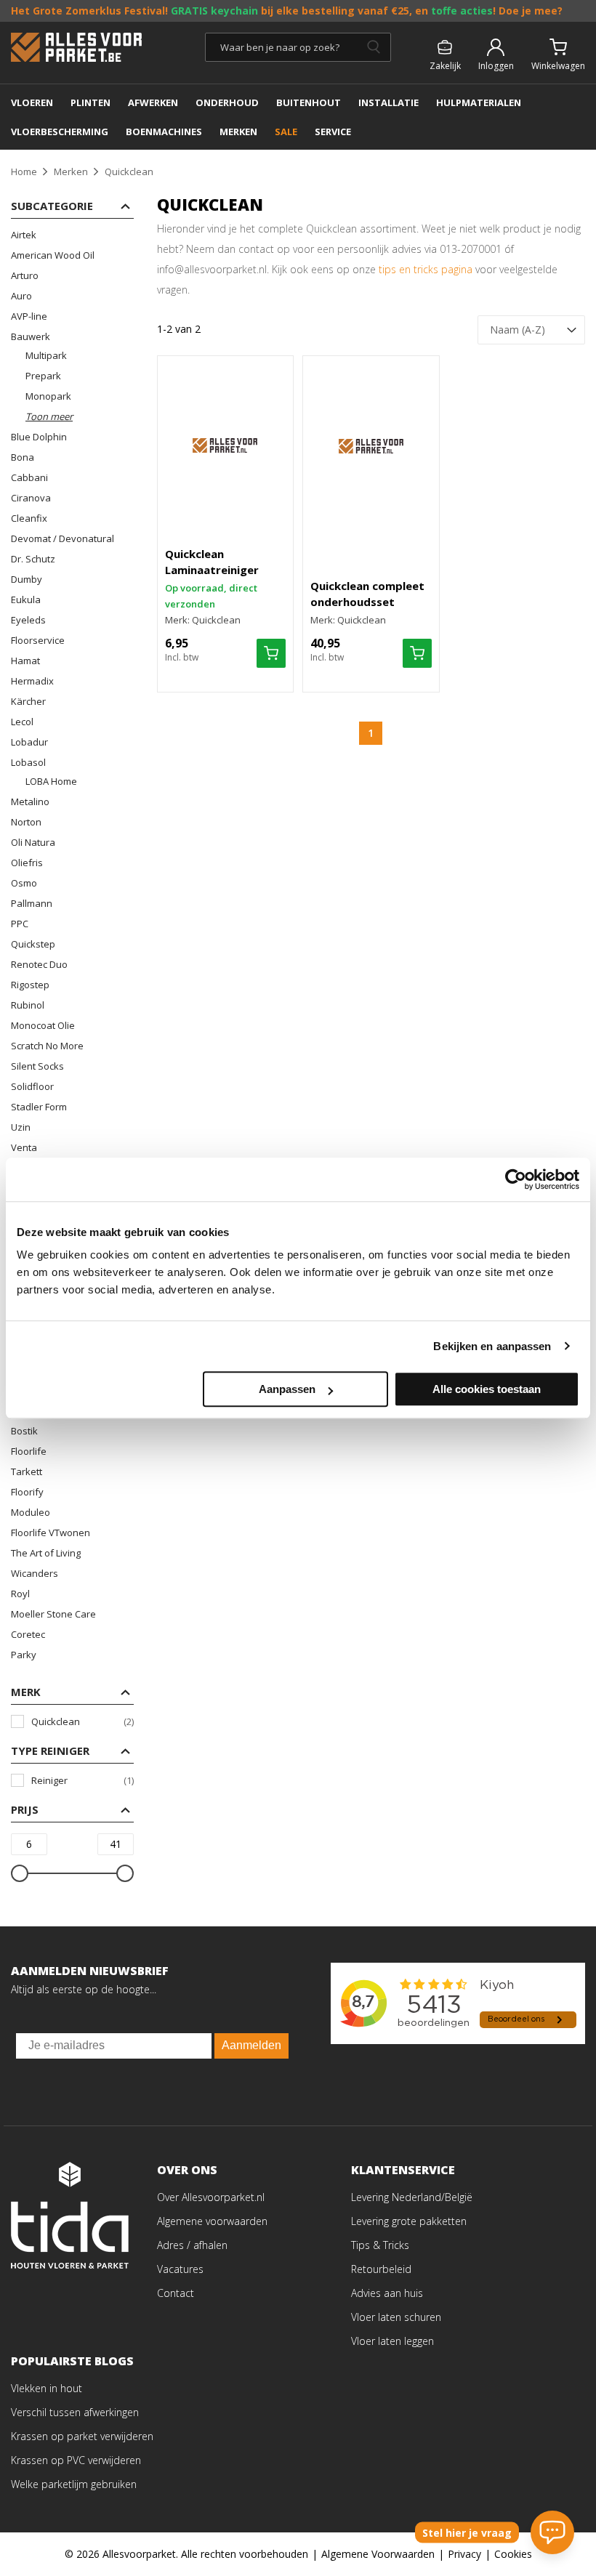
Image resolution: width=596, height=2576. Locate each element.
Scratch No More (47, 1046)
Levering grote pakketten (409, 2221)
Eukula (26, 599)
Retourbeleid (381, 2269)
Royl (20, 1594)
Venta (24, 1147)
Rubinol (28, 1005)
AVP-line (29, 316)
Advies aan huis (387, 2293)
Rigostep (30, 985)
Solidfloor (32, 1086)
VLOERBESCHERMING (60, 132)
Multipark (46, 355)
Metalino (30, 802)
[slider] (20, 1873)
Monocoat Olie (43, 1025)
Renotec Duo (39, 964)
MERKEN (238, 132)
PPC (20, 924)
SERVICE (333, 132)
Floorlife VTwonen (51, 1533)
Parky (24, 1655)
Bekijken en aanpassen (492, 1346)
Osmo (24, 883)
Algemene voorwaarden (212, 2221)
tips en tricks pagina (426, 269)
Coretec (28, 1634)
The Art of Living (46, 1553)
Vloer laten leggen (392, 2341)
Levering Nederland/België (412, 2197)
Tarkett (27, 1471)
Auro (21, 296)
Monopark (48, 396)
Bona (23, 457)
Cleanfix (29, 518)
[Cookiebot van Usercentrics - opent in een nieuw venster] (516, 1179)
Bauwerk (31, 336)
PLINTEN (90, 102)
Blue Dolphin (39, 437)
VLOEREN (32, 102)
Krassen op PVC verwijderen (76, 2460)
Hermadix (32, 681)
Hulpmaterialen (479, 102)
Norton (26, 822)
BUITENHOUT (309, 102)
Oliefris (27, 863)
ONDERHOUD (227, 102)
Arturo (25, 275)
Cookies (513, 2554)
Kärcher (28, 701)
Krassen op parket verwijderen (82, 2436)
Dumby (27, 579)
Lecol (22, 722)
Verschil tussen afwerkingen (75, 2412)
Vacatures (180, 2269)
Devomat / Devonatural (63, 538)
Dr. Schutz (33, 559)
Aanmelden (251, 2045)
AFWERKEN (153, 102)
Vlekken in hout (47, 2388)
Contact (176, 2293)
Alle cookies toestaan (487, 1389)
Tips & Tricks (380, 2245)
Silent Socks (37, 1066)
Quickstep (33, 944)
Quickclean (82, 1721)
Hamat (25, 661)
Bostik (24, 1431)
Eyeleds (28, 620)
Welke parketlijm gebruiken (74, 2484)
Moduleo (31, 1512)
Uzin (21, 1127)
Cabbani (29, 477)
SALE (286, 132)
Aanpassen (287, 1389)
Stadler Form (39, 1107)
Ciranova (31, 498)
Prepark (43, 376)
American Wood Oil (53, 255)
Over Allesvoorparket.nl (211, 2197)
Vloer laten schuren (396, 2317)
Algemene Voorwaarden (378, 2554)
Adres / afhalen (192, 2245)
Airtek (24, 235)
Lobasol (28, 762)
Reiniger (82, 1780)
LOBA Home (51, 781)
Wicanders (35, 1573)
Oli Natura (33, 842)
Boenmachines (164, 132)
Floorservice (38, 640)
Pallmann (32, 903)
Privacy (464, 2554)
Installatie (388, 102)
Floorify (27, 1492)
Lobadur (29, 742)
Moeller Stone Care (53, 1614)
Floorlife (29, 1451)
